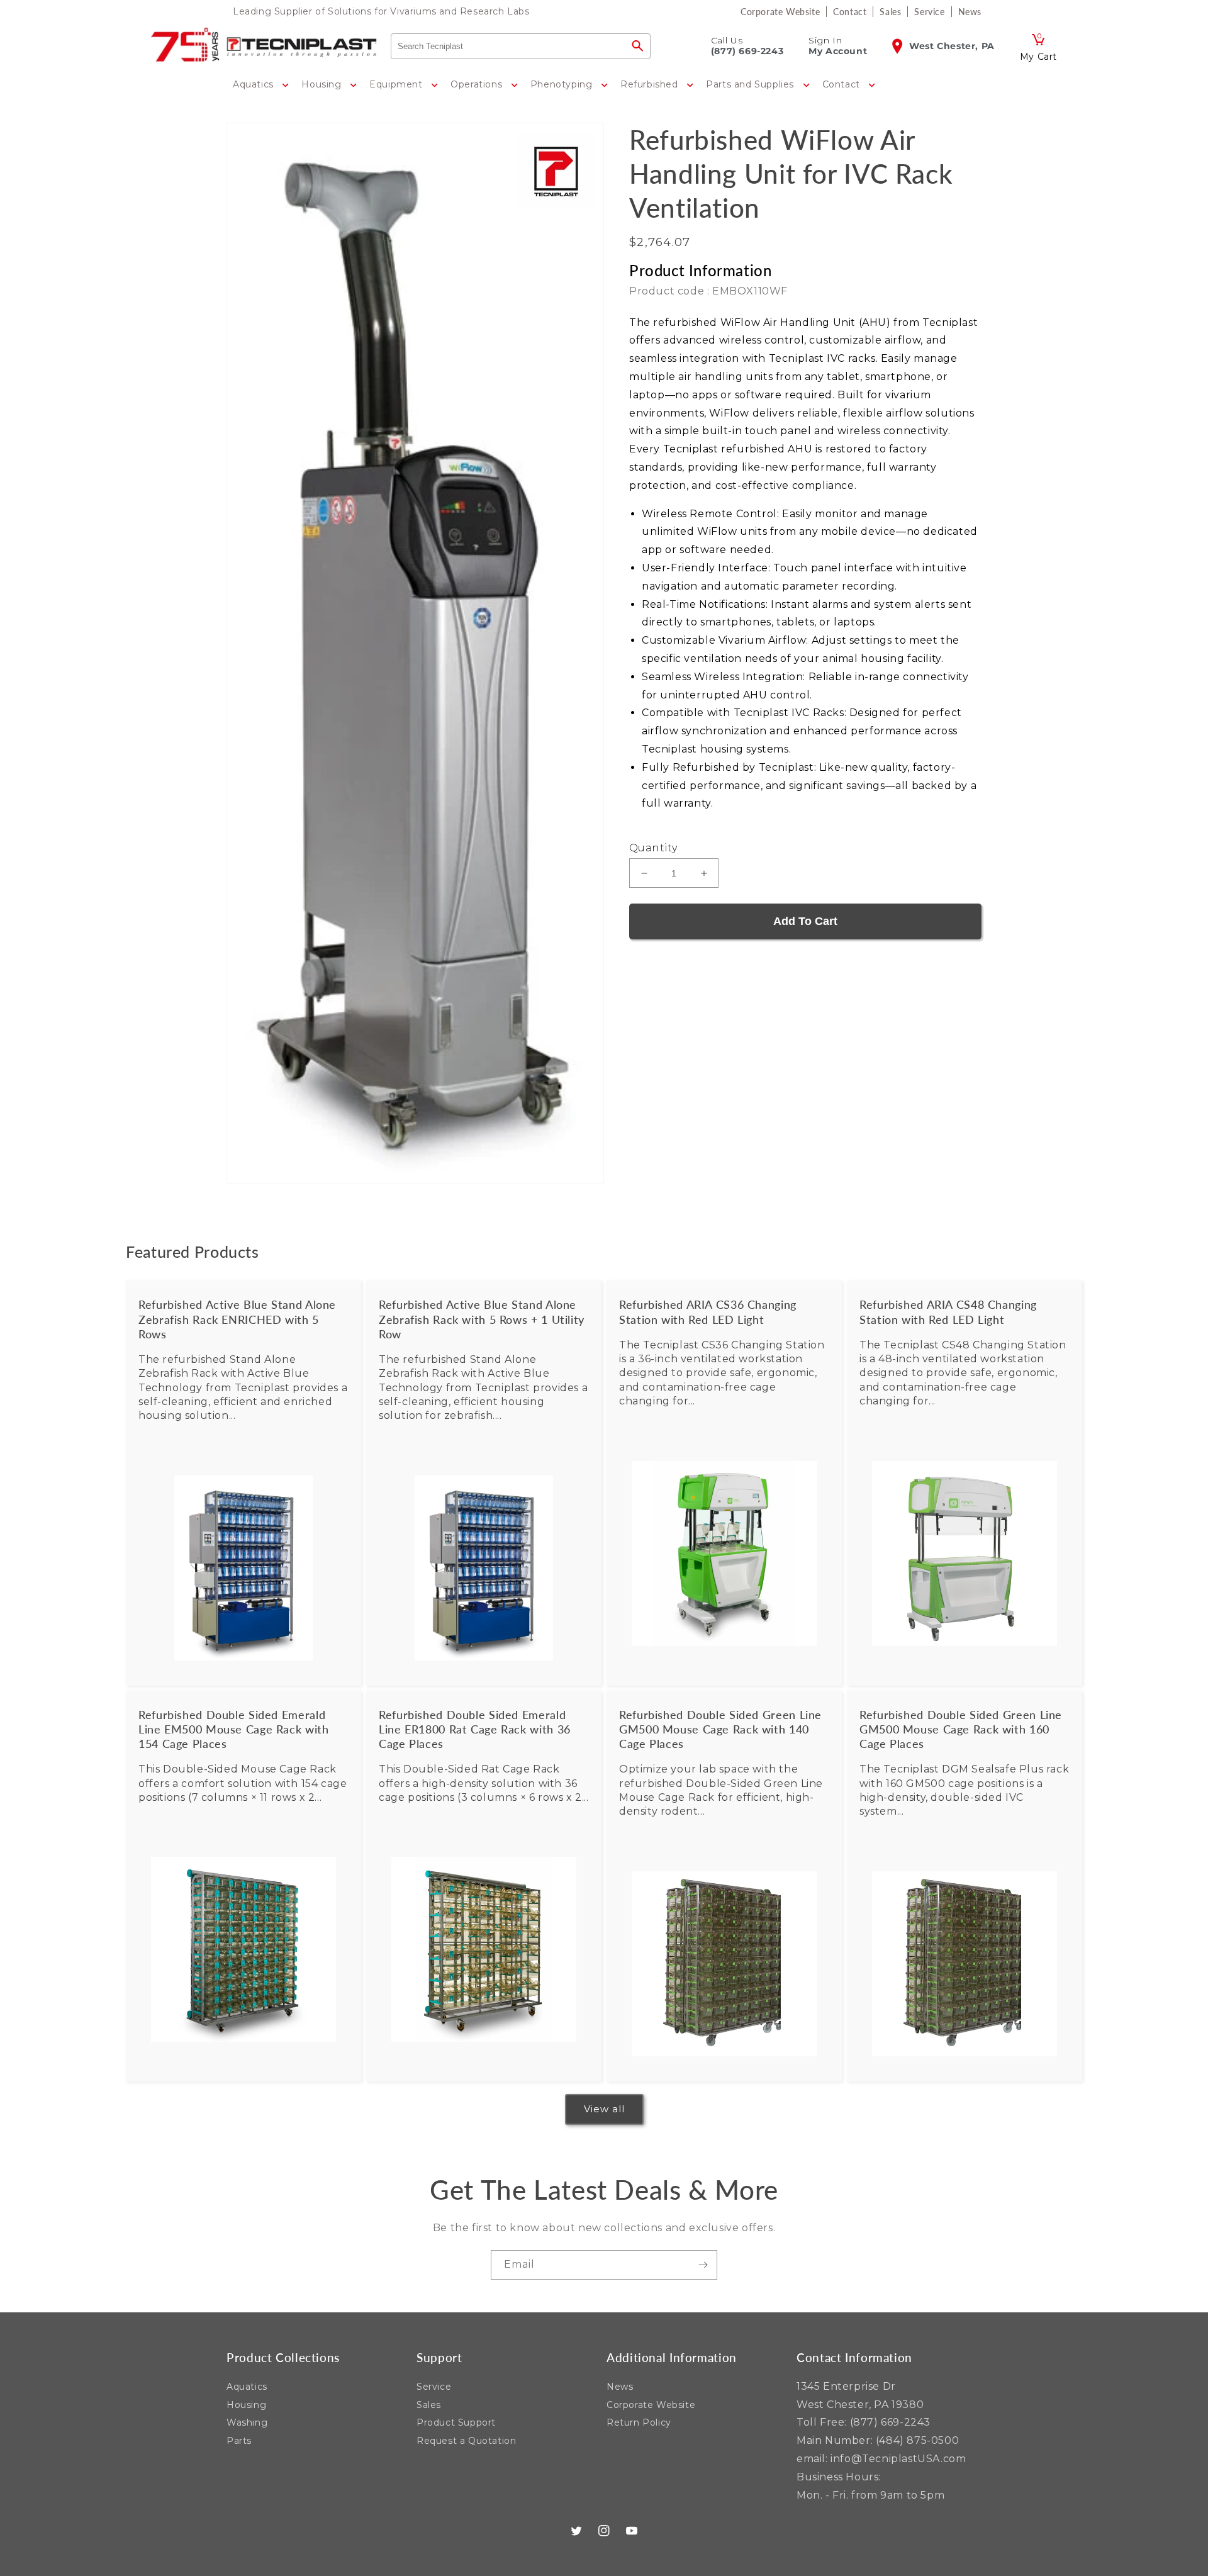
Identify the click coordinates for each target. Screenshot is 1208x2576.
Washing (247, 2422)
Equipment (397, 84)
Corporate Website (651, 2405)
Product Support (456, 2422)
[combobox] (508, 46)
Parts (239, 2441)
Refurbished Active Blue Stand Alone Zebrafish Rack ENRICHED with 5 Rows (237, 1319)
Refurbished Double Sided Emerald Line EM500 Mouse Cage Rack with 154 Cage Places (234, 1729)
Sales (429, 2405)
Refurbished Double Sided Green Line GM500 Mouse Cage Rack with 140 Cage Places (720, 1729)
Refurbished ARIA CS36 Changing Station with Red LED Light (708, 1312)
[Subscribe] (703, 2265)
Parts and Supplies (751, 84)
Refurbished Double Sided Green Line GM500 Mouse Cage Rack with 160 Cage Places (961, 1729)
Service (434, 2387)
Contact (843, 84)
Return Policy (639, 2422)
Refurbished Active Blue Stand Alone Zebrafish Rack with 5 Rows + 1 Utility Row (482, 1319)
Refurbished (651, 84)
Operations (478, 84)
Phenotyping (563, 84)
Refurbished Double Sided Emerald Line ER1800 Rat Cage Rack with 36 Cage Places (475, 1729)
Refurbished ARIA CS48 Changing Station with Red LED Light (948, 1312)
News (620, 2387)
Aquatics (254, 84)
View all (604, 2109)
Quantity (653, 848)
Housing (323, 84)
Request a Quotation (466, 2441)
